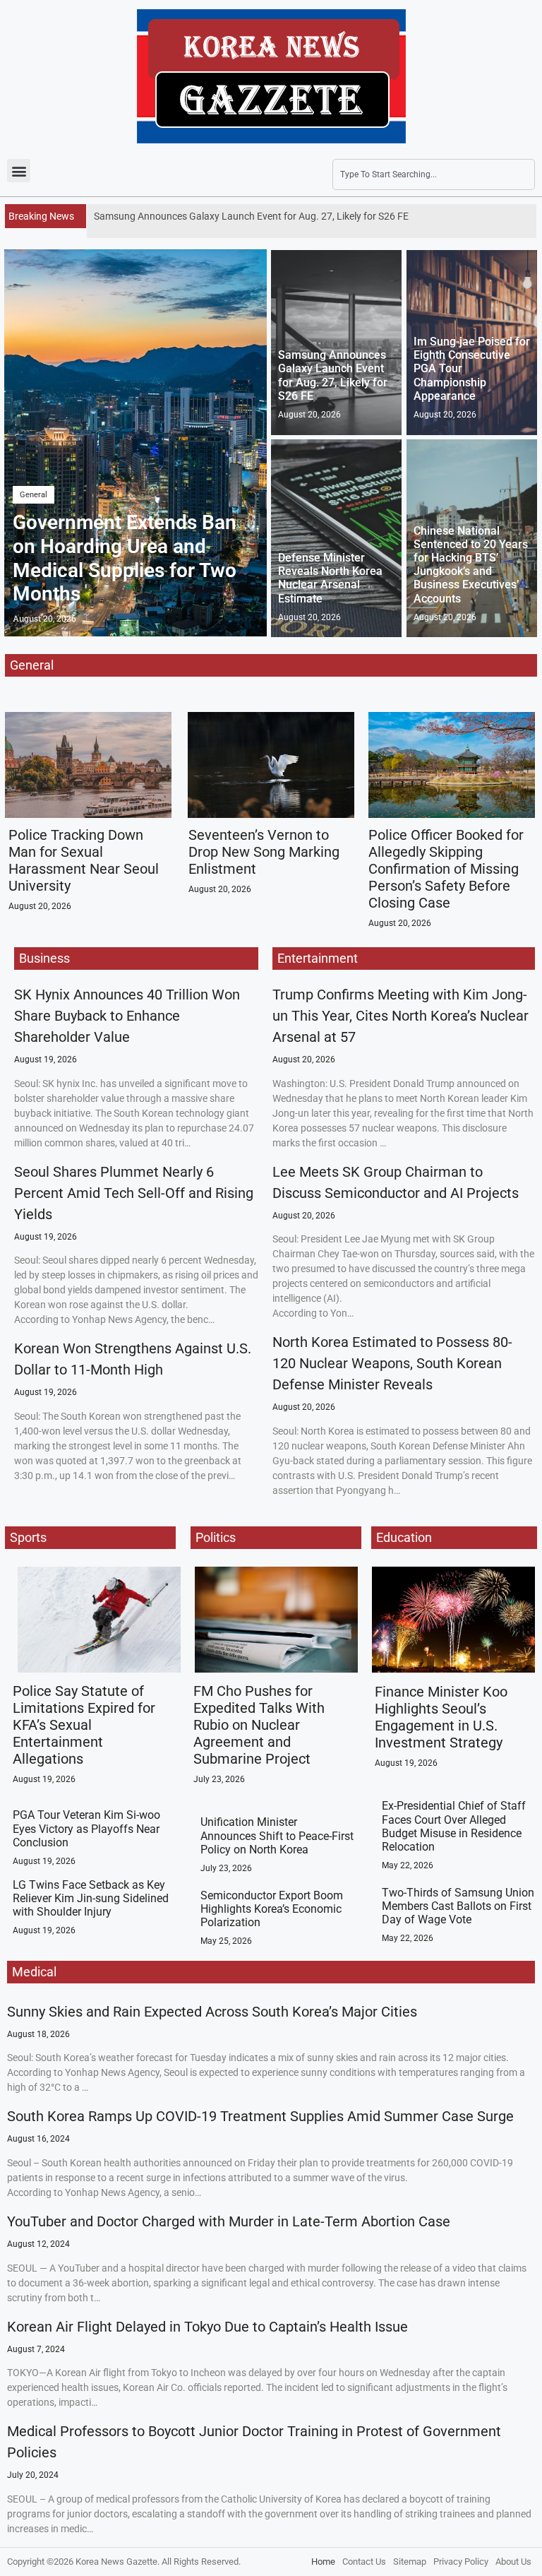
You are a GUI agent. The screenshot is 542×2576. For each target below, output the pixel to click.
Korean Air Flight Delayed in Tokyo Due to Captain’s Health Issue (207, 2327)
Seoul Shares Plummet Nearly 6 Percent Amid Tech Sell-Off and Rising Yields (134, 1193)
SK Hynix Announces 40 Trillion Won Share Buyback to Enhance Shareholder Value (127, 1016)
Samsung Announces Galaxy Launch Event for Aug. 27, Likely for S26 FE (333, 375)
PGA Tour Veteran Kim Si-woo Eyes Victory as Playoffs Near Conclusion (86, 1828)
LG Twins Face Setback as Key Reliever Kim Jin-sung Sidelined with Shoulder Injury (91, 1898)
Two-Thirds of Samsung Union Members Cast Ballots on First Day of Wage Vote (458, 1906)
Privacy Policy (461, 2562)
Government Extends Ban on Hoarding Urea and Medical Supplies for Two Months (125, 558)
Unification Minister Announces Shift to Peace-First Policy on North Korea (277, 1835)
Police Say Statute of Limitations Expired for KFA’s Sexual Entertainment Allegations (84, 1725)
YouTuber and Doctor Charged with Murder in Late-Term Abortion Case (229, 2221)
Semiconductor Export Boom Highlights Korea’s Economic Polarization (272, 1909)
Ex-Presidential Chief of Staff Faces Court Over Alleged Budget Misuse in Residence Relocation (454, 1826)
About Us (513, 2562)
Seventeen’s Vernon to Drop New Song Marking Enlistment (264, 852)
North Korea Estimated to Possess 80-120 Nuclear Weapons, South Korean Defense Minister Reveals (392, 1363)
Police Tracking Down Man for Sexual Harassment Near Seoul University (84, 860)
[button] (19, 171)
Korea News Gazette (116, 2562)
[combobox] (434, 174)
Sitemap (410, 2562)
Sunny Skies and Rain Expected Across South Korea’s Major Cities (212, 2012)
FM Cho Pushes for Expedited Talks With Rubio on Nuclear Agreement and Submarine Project (259, 1725)
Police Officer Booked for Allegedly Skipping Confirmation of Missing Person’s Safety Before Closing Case (446, 869)
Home (323, 2562)
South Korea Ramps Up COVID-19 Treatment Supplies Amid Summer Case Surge (260, 2116)
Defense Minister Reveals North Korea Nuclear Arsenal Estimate (330, 578)
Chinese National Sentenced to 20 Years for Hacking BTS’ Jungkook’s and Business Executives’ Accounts (471, 565)
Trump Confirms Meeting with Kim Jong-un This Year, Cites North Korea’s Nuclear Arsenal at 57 (401, 1016)
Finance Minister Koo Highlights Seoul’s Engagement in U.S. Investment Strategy (441, 1717)
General (34, 495)
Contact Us (364, 2562)
